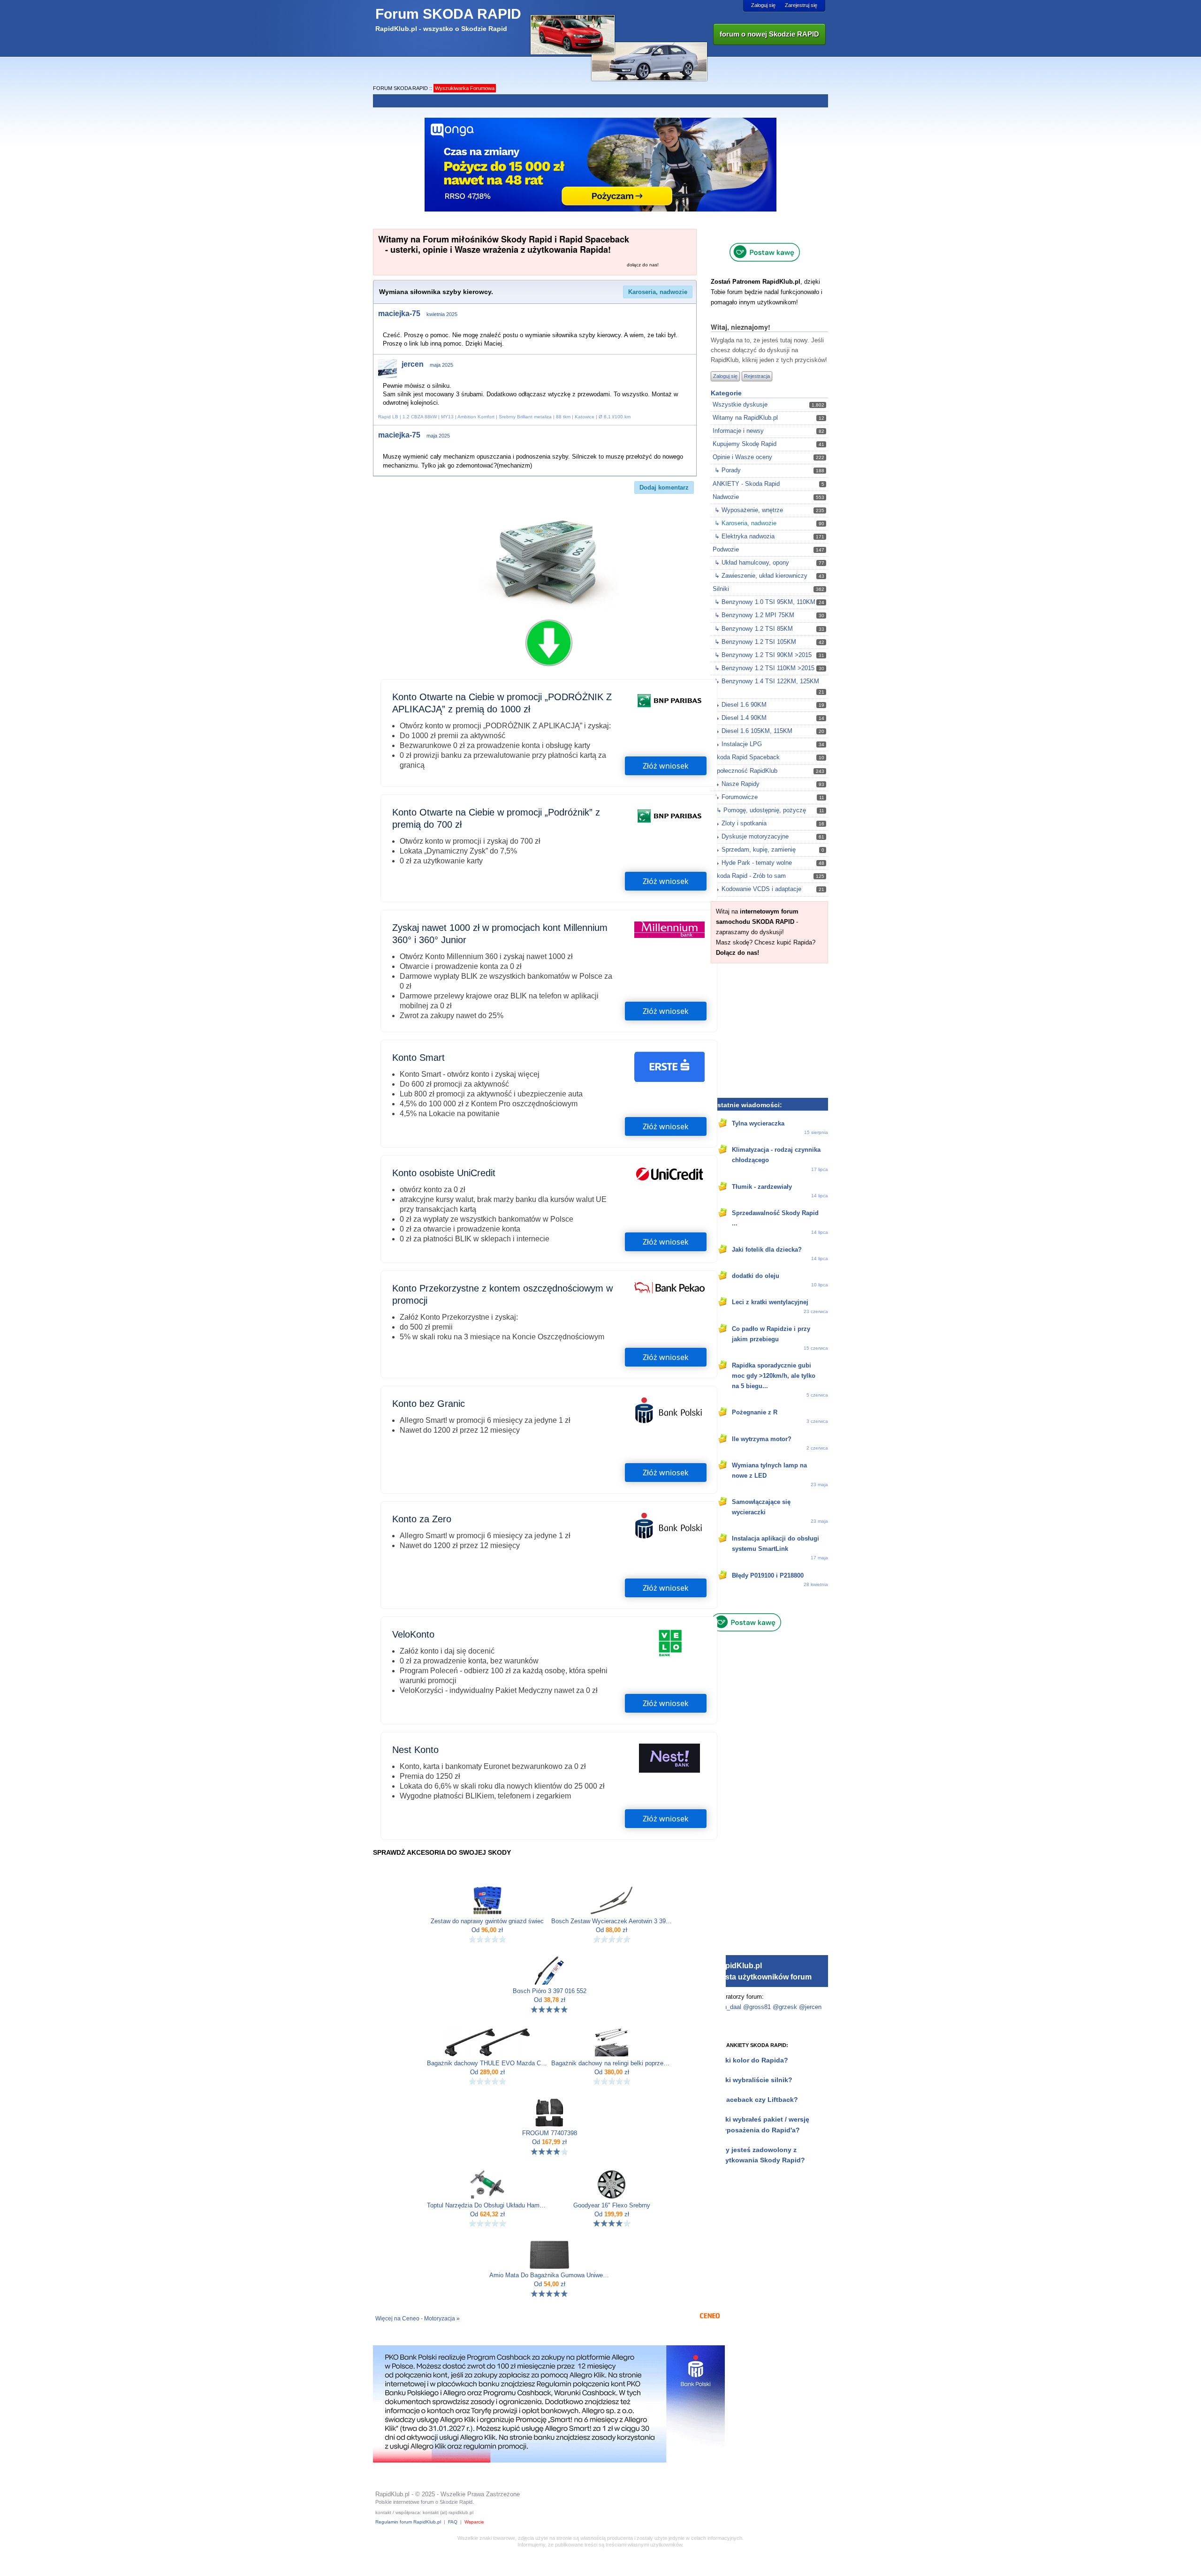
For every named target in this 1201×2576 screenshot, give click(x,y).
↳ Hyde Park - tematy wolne (753, 863)
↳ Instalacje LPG (738, 744)
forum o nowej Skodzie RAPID (769, 34)
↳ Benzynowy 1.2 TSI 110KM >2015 (764, 668)
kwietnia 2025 (442, 314)
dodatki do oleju (756, 1276)
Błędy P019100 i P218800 (768, 1575)
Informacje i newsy (738, 431)
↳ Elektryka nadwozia (745, 536)
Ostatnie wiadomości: (747, 1105)
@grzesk (785, 2007)
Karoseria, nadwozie (658, 292)
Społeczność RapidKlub (745, 771)
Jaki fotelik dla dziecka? (767, 1250)
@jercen (810, 2007)
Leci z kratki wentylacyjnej (770, 1302)
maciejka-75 (399, 314)
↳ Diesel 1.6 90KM (741, 705)
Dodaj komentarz (664, 487)
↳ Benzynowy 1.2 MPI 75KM (754, 615)
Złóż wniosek (666, 766)
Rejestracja (757, 376)
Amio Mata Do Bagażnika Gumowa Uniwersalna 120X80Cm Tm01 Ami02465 (550, 2275)
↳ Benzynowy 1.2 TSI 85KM (754, 629)
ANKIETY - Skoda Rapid (746, 484)
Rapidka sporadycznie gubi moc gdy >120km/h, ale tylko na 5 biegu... (774, 1376)
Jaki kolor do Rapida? (753, 2060)
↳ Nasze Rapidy (737, 784)
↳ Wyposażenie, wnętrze (749, 510)
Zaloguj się (763, 5)
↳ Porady (728, 470)
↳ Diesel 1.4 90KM (741, 718)
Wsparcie (474, 2522)
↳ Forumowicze (736, 797)
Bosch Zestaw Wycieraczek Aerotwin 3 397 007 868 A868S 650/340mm (612, 1921)
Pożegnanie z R (755, 1412)
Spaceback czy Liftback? (758, 2100)
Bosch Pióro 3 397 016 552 (550, 1991)
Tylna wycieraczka (758, 1123)
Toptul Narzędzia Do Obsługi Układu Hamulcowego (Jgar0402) (487, 2206)
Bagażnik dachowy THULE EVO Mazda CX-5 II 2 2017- (487, 2063)
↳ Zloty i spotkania (741, 823)
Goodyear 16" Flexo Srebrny (612, 2206)
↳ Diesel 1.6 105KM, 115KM (753, 731)
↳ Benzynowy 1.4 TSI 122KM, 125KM (767, 681)
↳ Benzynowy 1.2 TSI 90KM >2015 (763, 655)
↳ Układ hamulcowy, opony (752, 563)
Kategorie (726, 393)
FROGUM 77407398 (550, 2133)
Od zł (487, 1930)
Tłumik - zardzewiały (762, 1187)
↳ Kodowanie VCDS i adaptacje (758, 889)
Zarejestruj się (801, 5)
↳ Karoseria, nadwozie (745, 523)
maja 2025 (441, 365)
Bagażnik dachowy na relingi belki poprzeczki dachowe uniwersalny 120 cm (612, 2063)
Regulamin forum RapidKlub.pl (408, 2522)
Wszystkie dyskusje (740, 404)
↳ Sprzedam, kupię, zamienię (755, 850)
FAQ (453, 2522)
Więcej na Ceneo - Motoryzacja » (418, 2319)
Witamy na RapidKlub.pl (745, 418)
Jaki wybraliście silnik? (755, 2080)
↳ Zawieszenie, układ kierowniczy (761, 576)
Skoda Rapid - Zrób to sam (749, 876)
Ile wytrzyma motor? (762, 1439)
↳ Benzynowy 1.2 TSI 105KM (755, 642)
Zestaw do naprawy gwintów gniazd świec (487, 1921)
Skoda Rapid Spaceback (746, 757)
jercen (413, 364)
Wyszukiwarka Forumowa (465, 88)
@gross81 (757, 2007)
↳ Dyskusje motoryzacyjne (752, 836)
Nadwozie (726, 497)
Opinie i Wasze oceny (742, 457)
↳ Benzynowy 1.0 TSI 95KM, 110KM (765, 602)
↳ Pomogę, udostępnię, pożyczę (761, 810)
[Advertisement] (769, 1029)
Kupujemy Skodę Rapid (745, 444)
